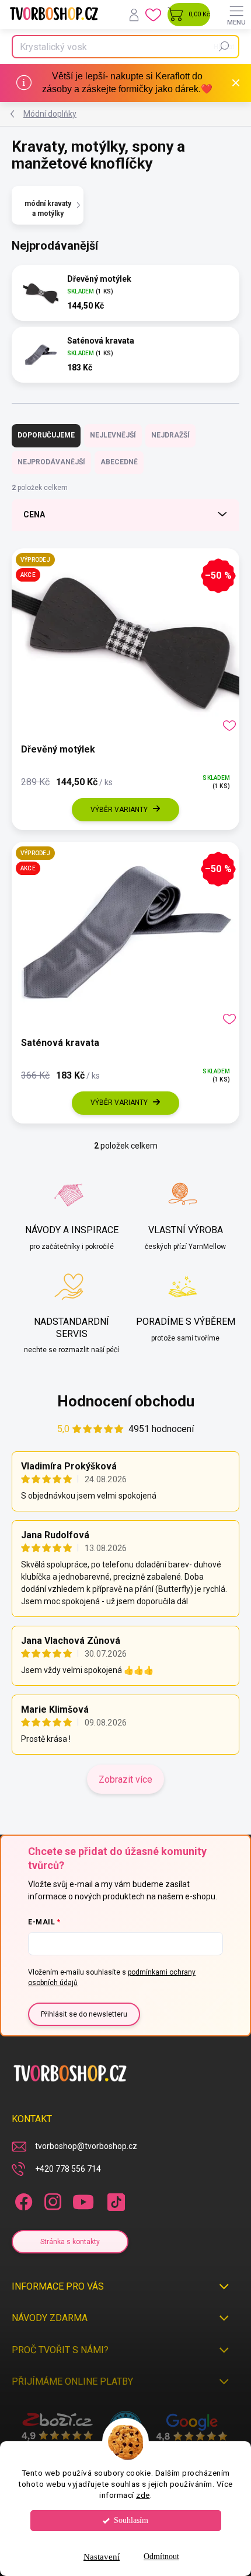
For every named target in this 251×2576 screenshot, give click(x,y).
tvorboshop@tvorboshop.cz (86, 2146)
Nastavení (102, 2557)
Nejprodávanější (51, 462)
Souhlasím (131, 2520)
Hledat (224, 47)
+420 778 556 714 (68, 2169)
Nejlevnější (113, 435)
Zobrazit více (125, 1779)
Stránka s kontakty (70, 2242)
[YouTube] (83, 2200)
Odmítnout (161, 2556)
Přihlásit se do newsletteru (84, 2014)
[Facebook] (22, 2200)
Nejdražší (170, 435)
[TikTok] (114, 2200)
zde (143, 2495)
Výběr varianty (119, 810)
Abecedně (119, 462)
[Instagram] (51, 2200)
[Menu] (236, 15)
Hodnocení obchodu (126, 1401)
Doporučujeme (46, 435)
